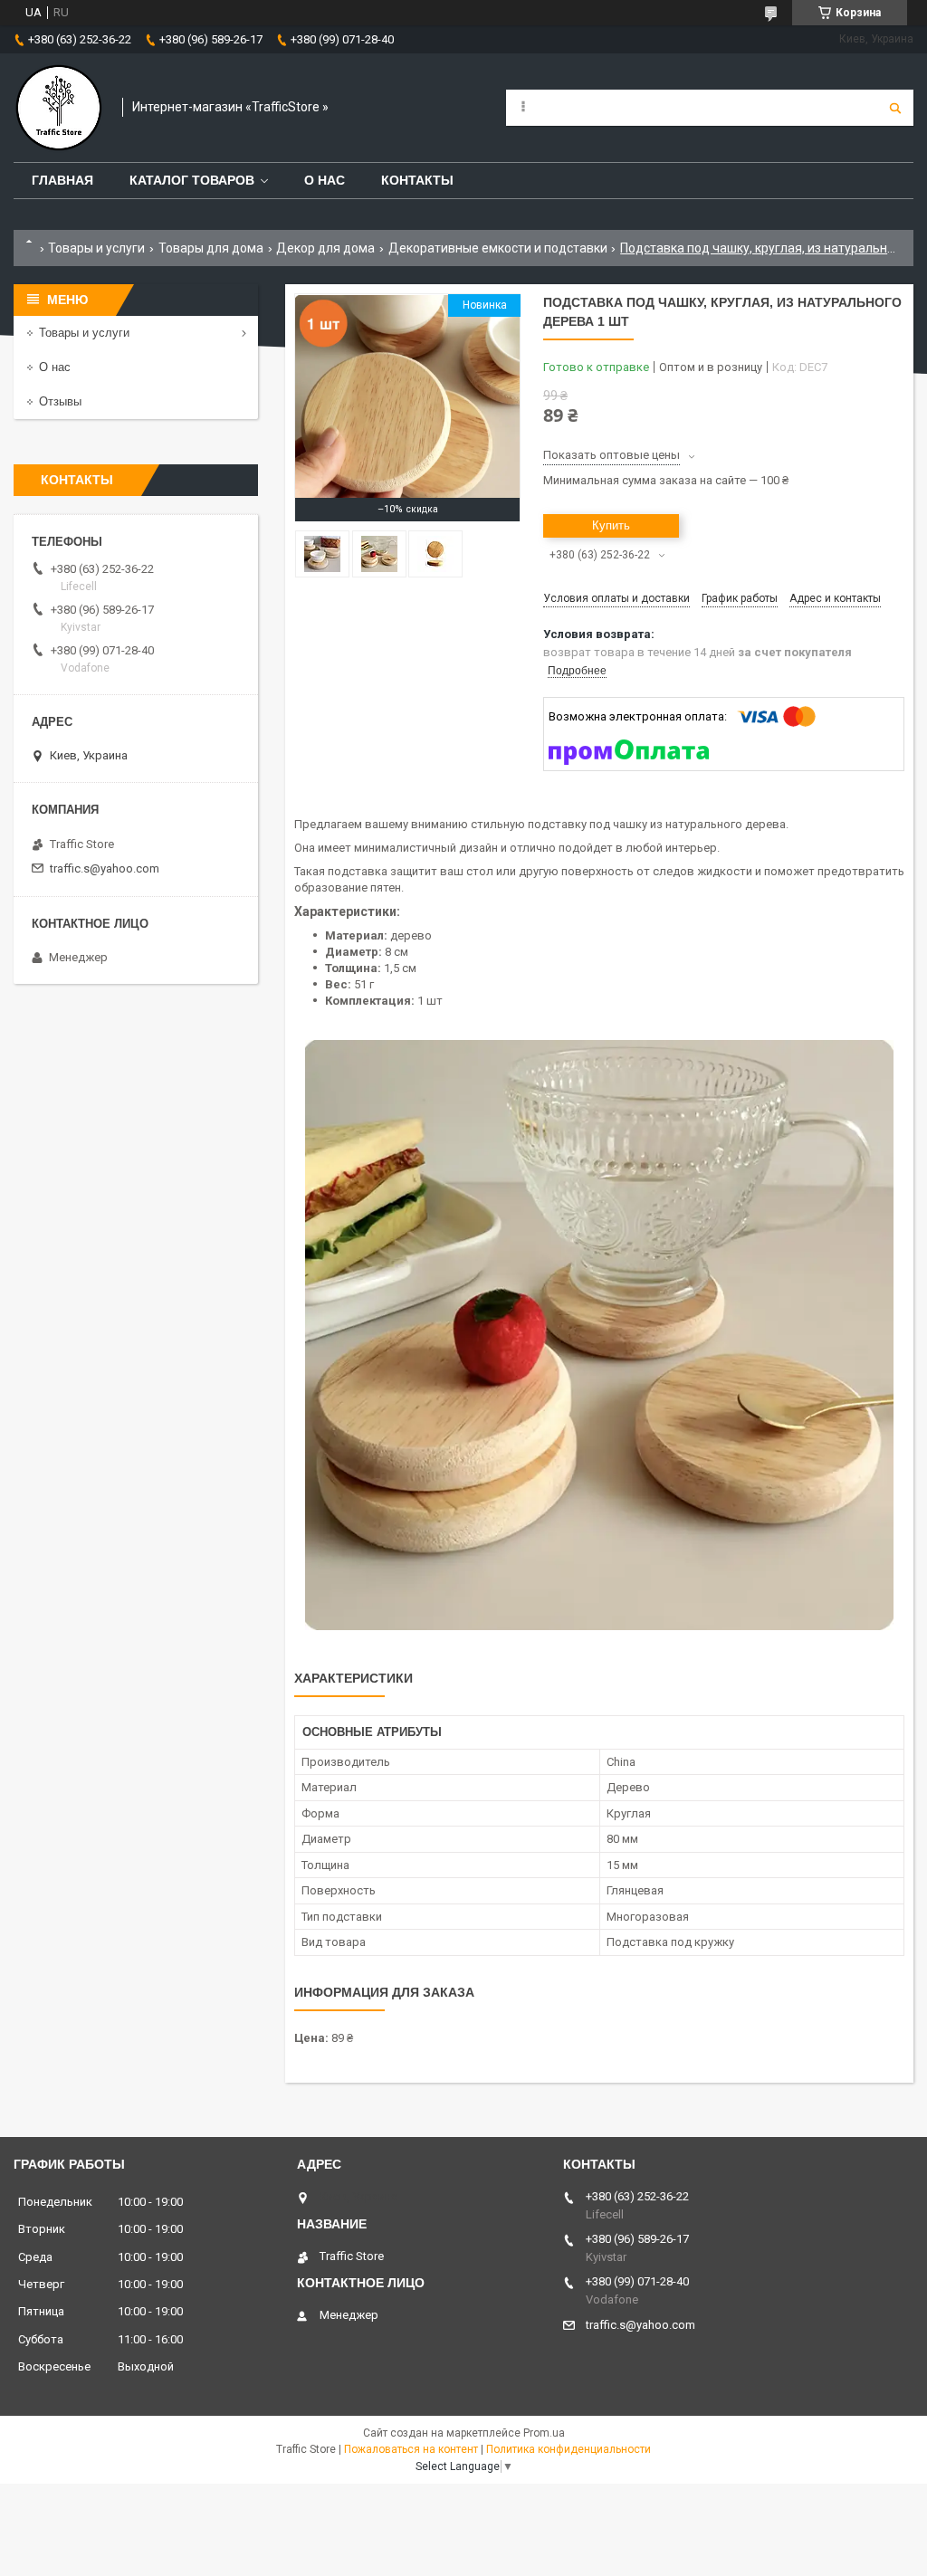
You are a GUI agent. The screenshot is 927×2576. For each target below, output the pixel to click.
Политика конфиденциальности (569, 2449)
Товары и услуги (96, 248)
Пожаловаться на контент (411, 2449)
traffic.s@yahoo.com (105, 868)
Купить (611, 525)
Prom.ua (544, 2433)
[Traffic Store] (59, 108)
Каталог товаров (192, 180)
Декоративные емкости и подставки (498, 248)
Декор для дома (325, 248)
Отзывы (60, 401)
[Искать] (895, 108)
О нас (325, 180)
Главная (62, 180)
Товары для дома (211, 248)
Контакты (417, 180)
